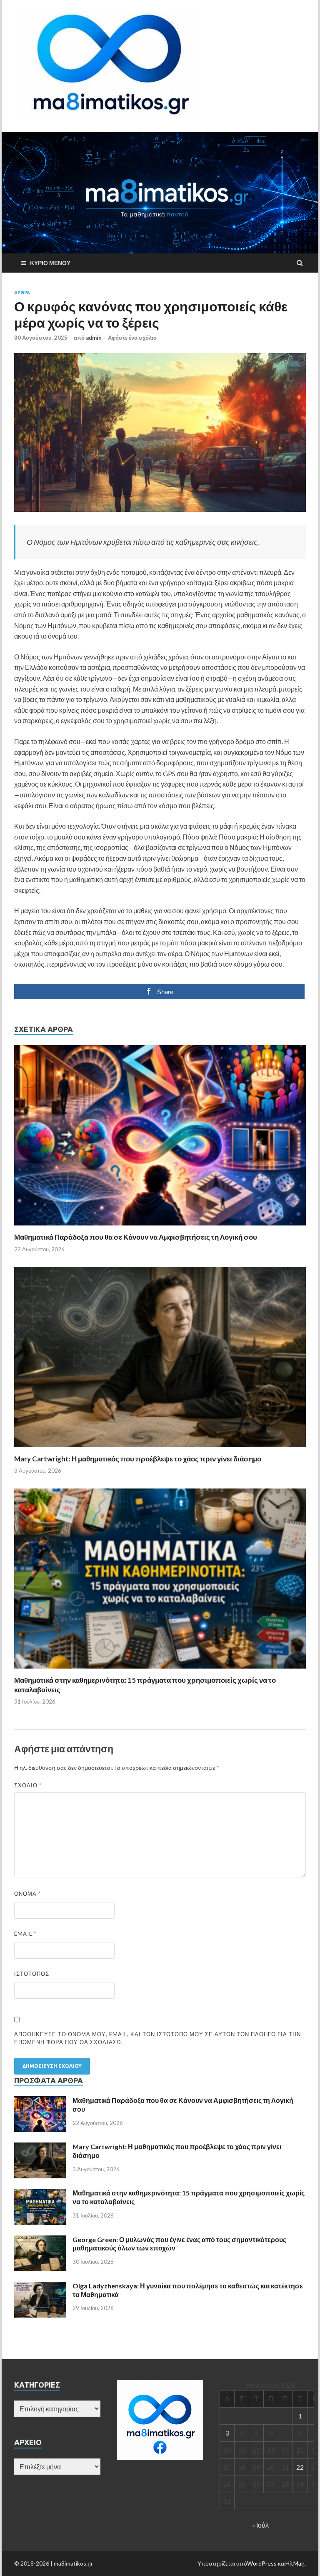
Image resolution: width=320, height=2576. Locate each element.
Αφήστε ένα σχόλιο (132, 338)
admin (94, 338)
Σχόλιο (28, 1785)
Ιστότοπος (32, 1974)
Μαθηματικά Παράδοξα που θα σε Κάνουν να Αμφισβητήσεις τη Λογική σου (136, 1237)
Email (25, 1934)
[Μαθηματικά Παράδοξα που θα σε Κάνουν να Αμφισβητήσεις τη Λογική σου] (160, 1227)
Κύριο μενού (50, 263)
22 (300, 2467)
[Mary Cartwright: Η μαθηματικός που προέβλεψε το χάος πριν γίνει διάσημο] (160, 1449)
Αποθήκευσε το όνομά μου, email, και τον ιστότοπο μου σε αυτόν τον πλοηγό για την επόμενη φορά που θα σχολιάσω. (157, 2038)
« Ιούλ (260, 2525)
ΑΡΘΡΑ (22, 293)
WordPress (262, 2563)
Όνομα (27, 1894)
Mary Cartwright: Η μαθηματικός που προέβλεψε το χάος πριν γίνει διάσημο (138, 1459)
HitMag (295, 2563)
